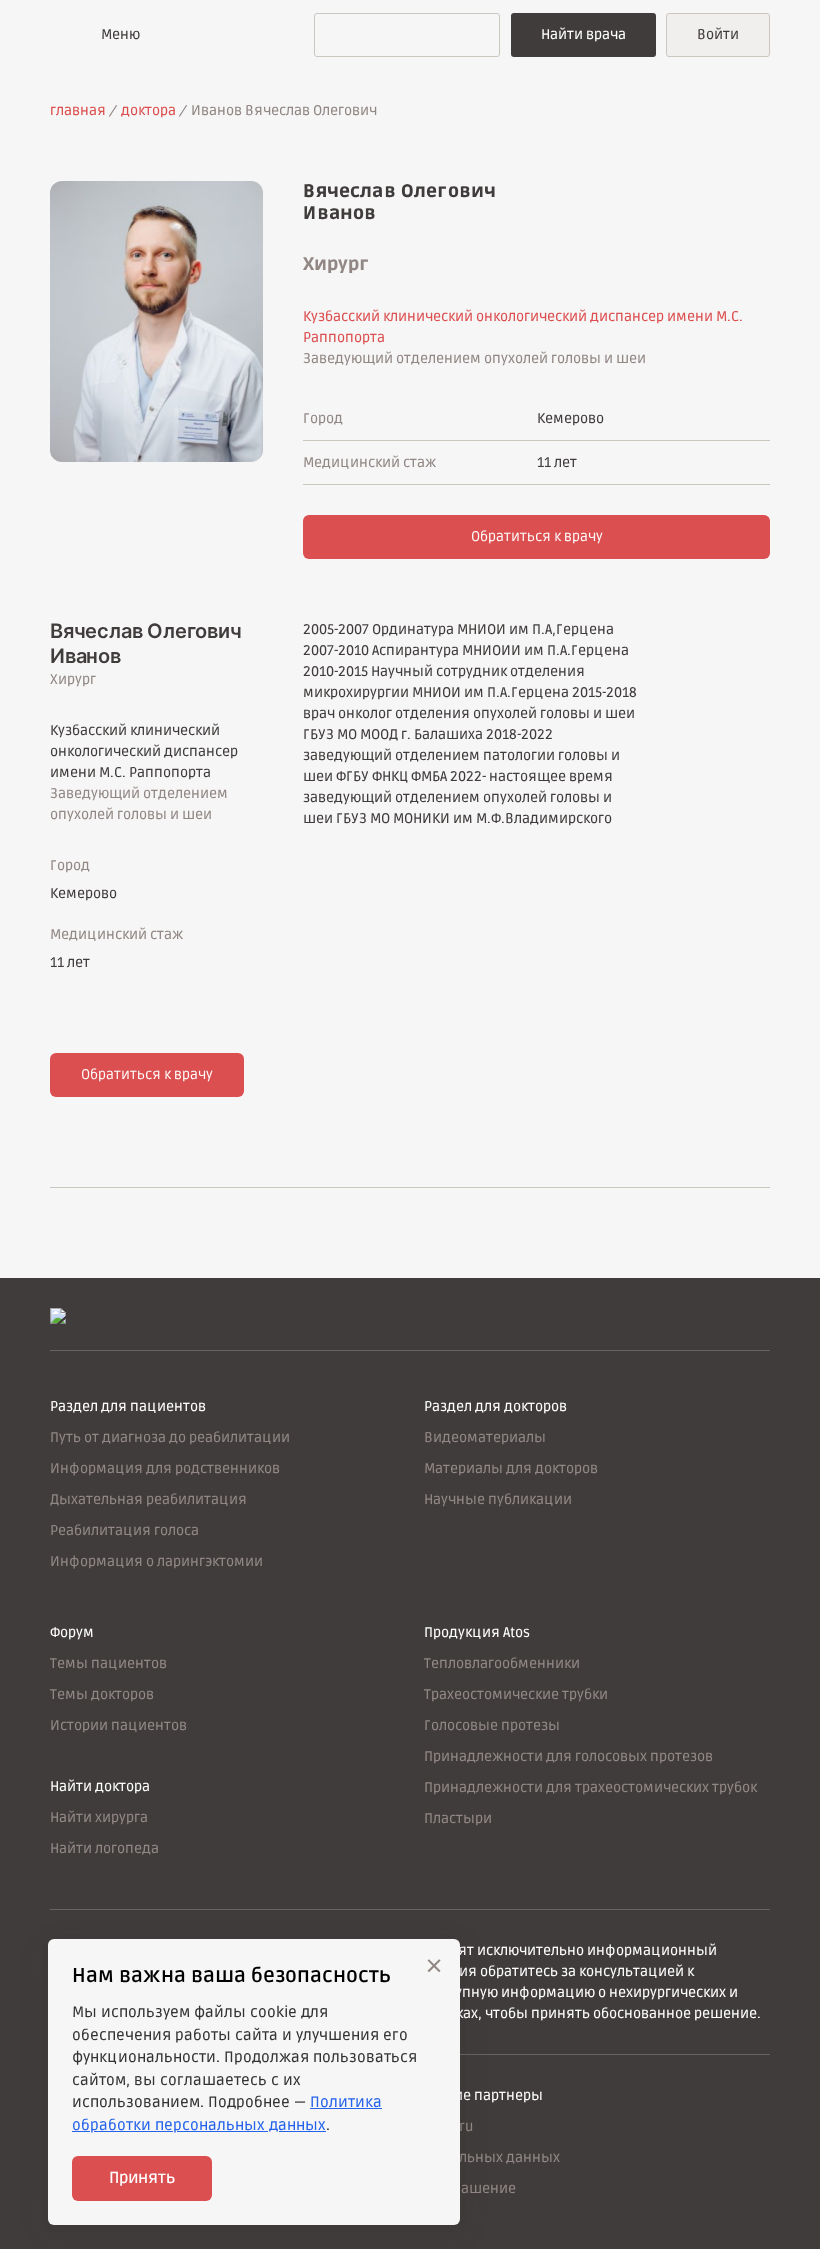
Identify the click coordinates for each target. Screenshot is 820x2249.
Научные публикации (498, 1499)
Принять (142, 2178)
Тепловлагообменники (502, 1663)
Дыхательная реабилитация (148, 1499)
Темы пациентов (108, 1663)
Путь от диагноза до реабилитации (170, 1437)
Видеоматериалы (485, 1437)
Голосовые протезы (492, 1725)
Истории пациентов (118, 1725)
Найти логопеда (104, 1848)
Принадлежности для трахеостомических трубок (590, 1787)
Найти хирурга (99, 1817)
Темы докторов (102, 1694)
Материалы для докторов (511, 1468)
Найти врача (583, 34)
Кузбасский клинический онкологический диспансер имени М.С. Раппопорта (144, 751)
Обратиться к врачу (537, 536)
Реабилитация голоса (124, 1530)
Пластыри (458, 1818)
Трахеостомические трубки (516, 1694)
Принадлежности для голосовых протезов (568, 1756)
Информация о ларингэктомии (156, 1561)
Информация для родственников (165, 1468)
